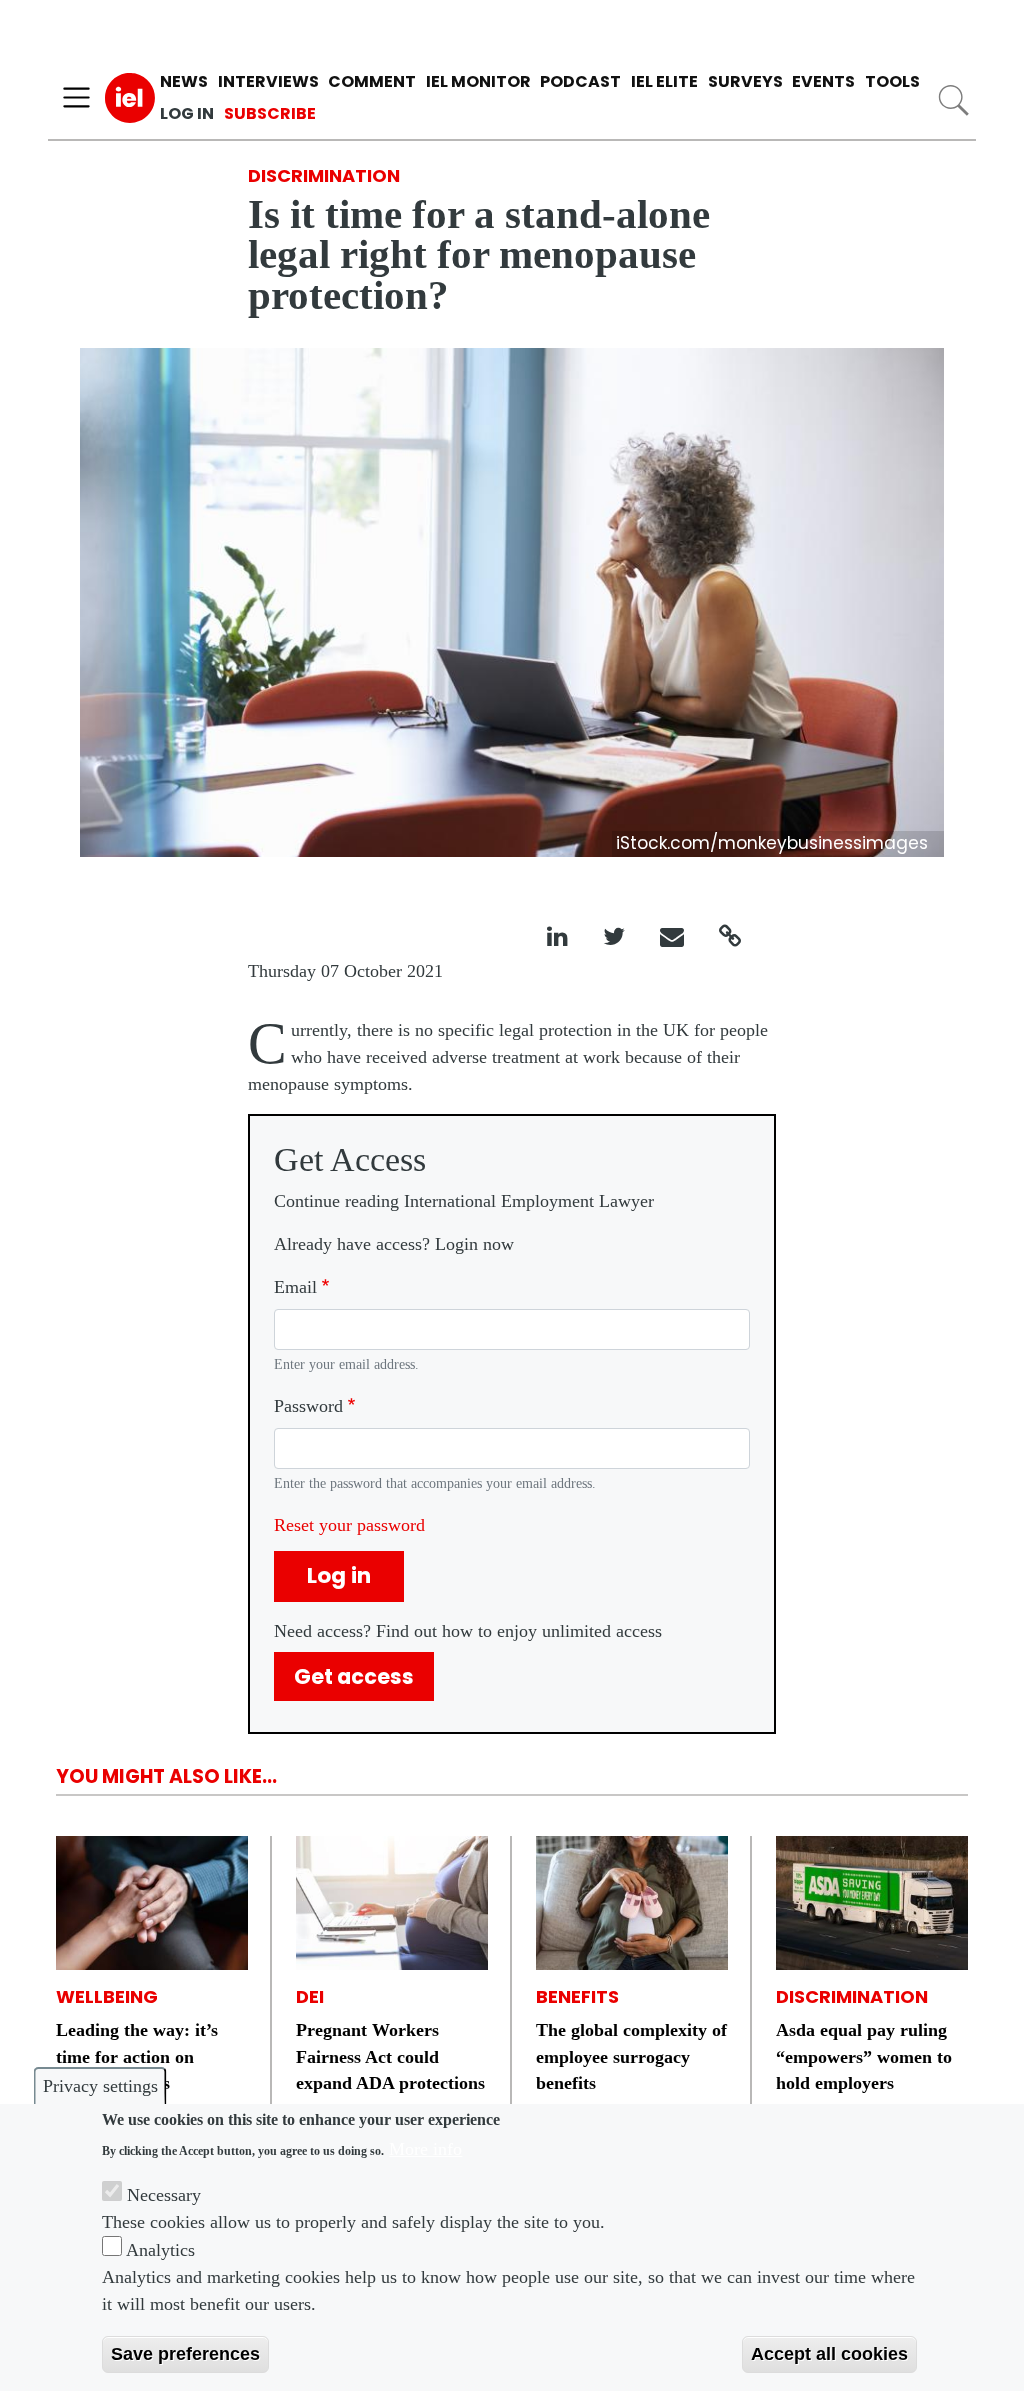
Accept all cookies (829, 2354)
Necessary (164, 2195)
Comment (372, 81)
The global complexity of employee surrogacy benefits (631, 2056)
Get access (354, 1676)
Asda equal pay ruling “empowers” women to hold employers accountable (864, 2070)
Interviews (268, 81)
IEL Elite (664, 81)
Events (823, 81)
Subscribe (270, 113)
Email (295, 1287)
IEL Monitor (478, 81)
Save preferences (185, 2354)
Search (953, 100)
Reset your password (349, 1525)
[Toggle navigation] (76, 98)
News (184, 81)
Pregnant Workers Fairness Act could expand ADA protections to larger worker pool (390, 2070)
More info (425, 2149)
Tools (892, 81)
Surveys (745, 81)
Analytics (160, 2250)
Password (308, 1406)
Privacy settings (100, 2086)
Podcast (580, 81)
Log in (187, 113)
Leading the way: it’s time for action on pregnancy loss (137, 2056)
